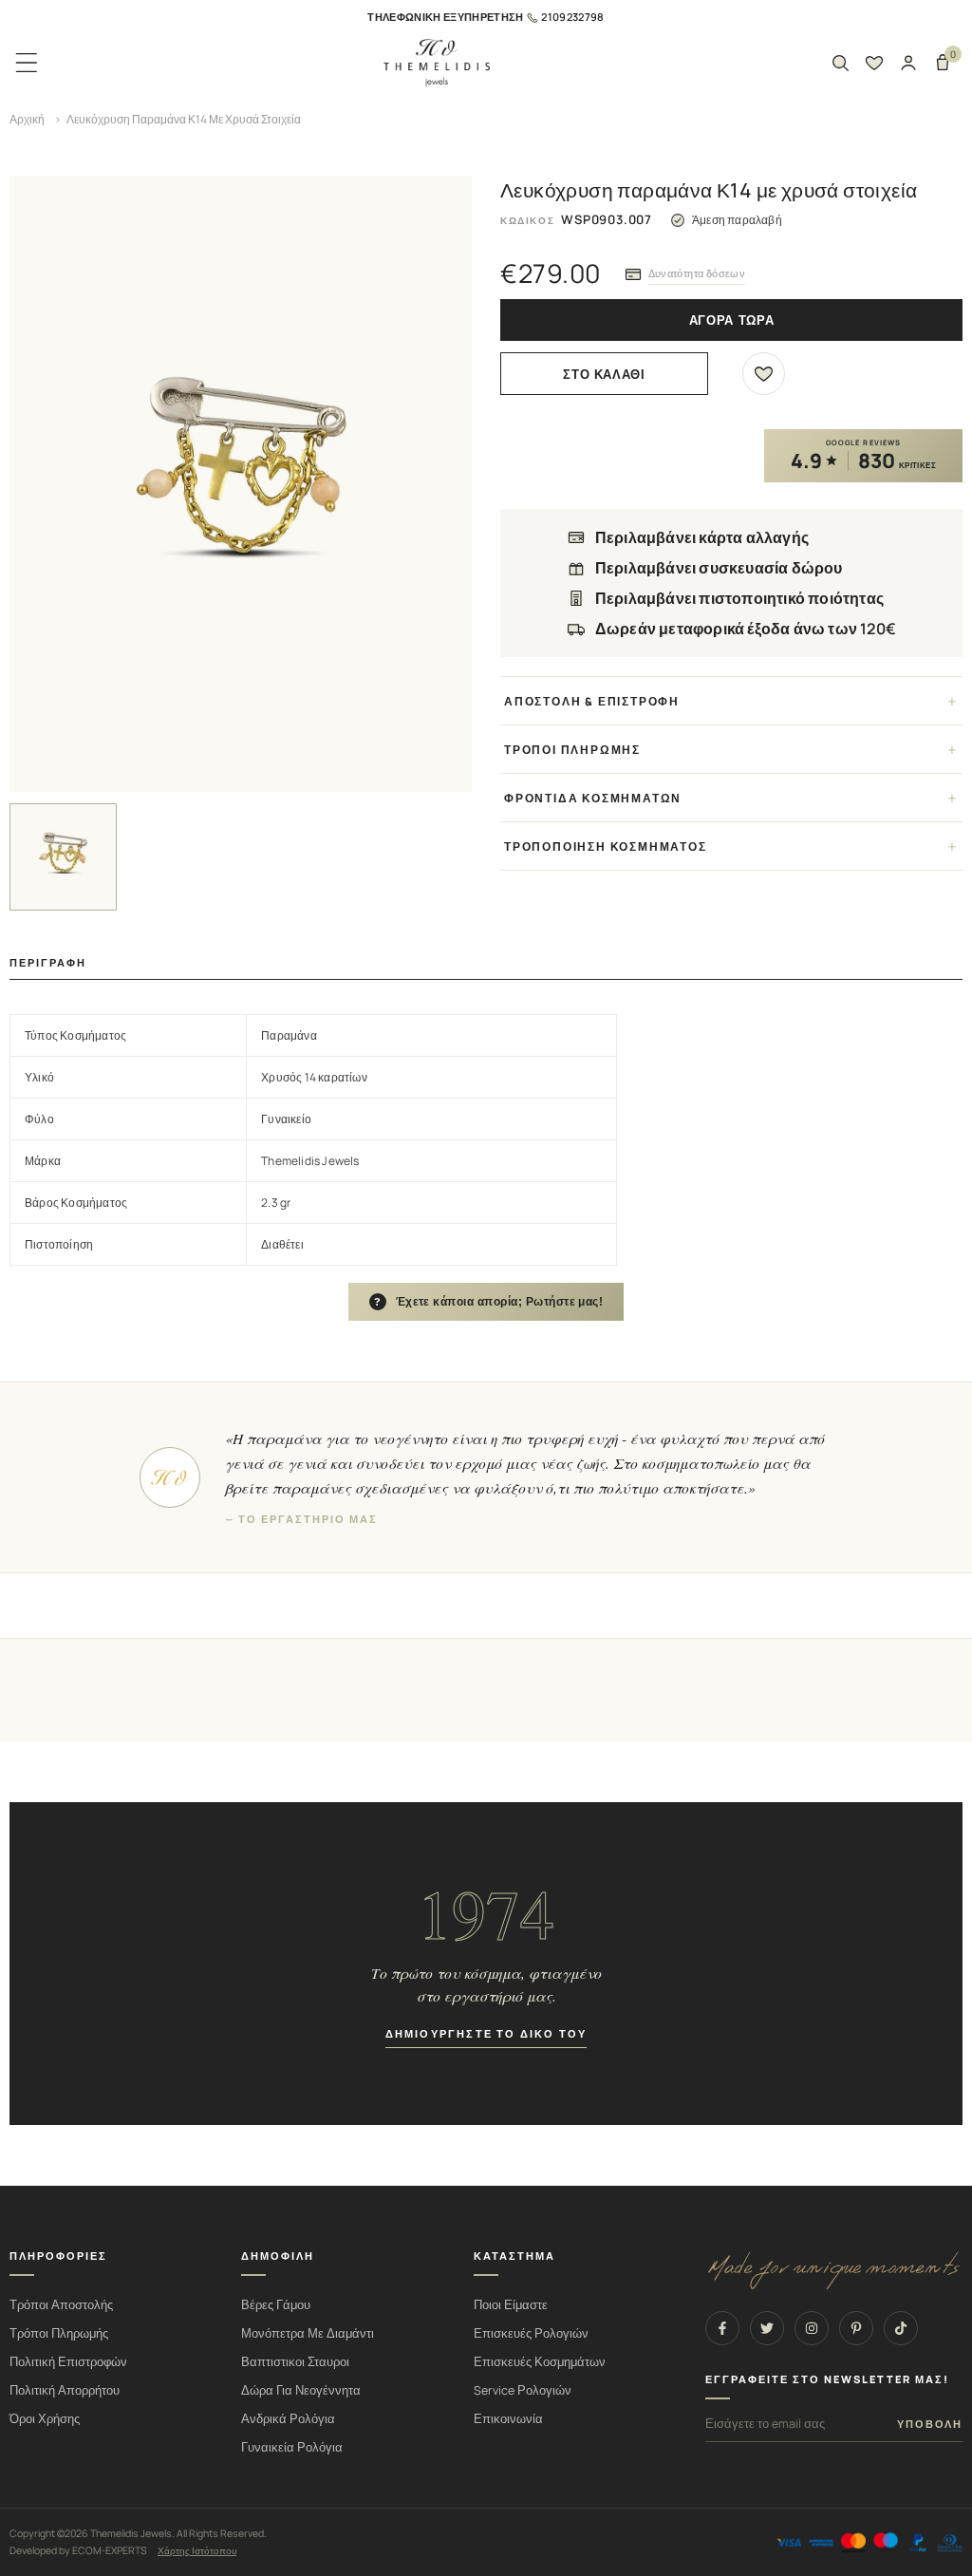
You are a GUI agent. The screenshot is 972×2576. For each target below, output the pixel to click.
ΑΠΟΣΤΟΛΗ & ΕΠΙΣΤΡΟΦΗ (592, 701)
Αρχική (27, 119)
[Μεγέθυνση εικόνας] (241, 484)
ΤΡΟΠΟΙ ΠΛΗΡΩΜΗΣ (572, 750)
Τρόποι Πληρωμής (59, 2333)
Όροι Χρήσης (45, 2419)
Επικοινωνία (508, 2419)
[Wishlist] (874, 63)
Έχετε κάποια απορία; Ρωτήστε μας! (489, 1302)
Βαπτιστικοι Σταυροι (295, 2362)
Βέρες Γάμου (276, 2305)
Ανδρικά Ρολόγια (288, 2419)
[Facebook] (722, 2328)
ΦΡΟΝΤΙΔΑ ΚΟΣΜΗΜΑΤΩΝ (593, 798)
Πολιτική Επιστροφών (68, 2362)
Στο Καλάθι (604, 375)
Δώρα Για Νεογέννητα (301, 2390)
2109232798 (572, 17)
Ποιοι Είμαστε (511, 2305)
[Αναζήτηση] (840, 63)
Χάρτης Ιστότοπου (197, 2550)
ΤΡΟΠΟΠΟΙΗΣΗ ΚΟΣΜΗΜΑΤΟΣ (606, 846)
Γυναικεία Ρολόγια (292, 2447)
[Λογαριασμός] (908, 63)
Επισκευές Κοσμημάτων (540, 2362)
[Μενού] (27, 63)
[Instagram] (812, 2328)
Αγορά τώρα (732, 320)
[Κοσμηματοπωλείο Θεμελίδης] (437, 63)
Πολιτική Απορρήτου (65, 2390)
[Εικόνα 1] (63, 857)
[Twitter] (767, 2328)
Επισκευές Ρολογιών (531, 2333)
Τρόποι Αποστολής (61, 2305)
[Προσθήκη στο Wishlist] (764, 374)
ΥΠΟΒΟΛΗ (930, 2424)
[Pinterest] (856, 2328)
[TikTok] (901, 2328)
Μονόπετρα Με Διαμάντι (308, 2333)
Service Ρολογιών (523, 2390)
